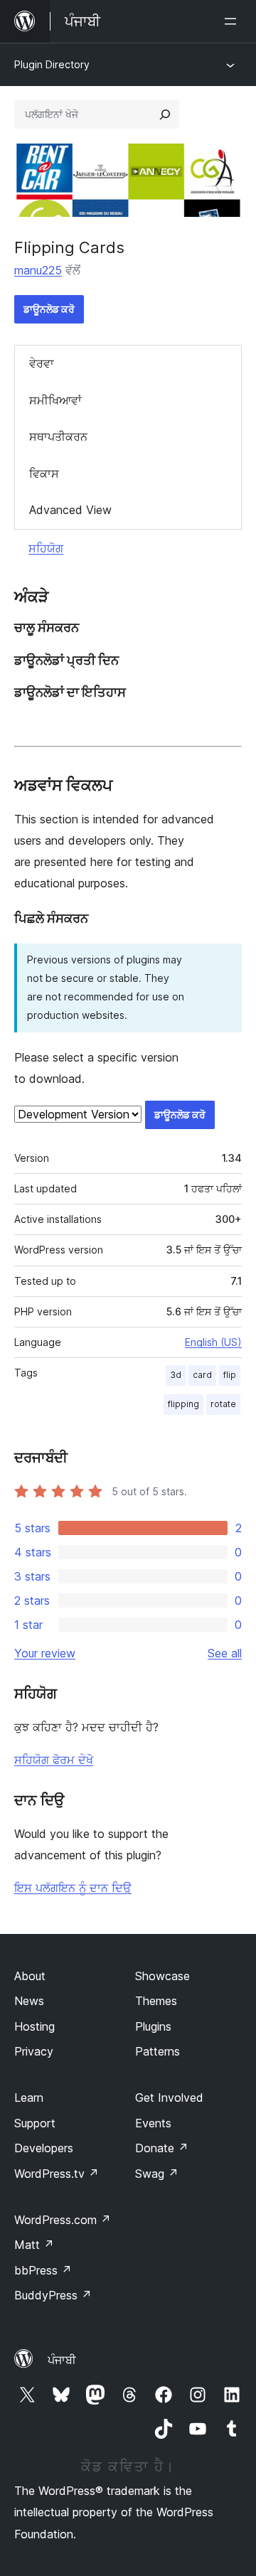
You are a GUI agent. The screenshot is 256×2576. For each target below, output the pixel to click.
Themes (156, 2001)
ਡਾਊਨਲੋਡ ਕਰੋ (49, 309)
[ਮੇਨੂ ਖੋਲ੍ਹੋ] (233, 21)
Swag (157, 2174)
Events (153, 2123)
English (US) (213, 1342)
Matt (34, 2245)
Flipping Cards (69, 247)
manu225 (38, 270)
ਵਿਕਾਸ (44, 474)
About (30, 1976)
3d (176, 1375)
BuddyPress (53, 2295)
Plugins (153, 2026)
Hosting (34, 2026)
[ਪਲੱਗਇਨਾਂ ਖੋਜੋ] (165, 114)
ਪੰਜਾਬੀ (62, 2360)
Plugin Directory (52, 64)
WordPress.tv (57, 2174)
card (202, 1375)
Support (35, 2123)
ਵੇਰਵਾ (42, 363)
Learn (29, 2097)
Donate (162, 2148)
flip (230, 1375)
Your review (45, 1653)
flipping (183, 1404)
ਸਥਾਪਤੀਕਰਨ (58, 437)
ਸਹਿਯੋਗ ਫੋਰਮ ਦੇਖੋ (54, 1760)
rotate (223, 1404)
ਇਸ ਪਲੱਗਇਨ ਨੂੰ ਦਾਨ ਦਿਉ (73, 1888)
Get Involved (169, 2097)
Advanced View (70, 510)
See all (225, 1653)
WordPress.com (63, 2220)
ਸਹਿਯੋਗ (46, 548)
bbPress (43, 2270)
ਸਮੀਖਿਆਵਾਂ (55, 400)
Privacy (34, 2051)
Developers (44, 2148)
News (29, 2001)
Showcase (162, 1976)
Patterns (158, 2051)
